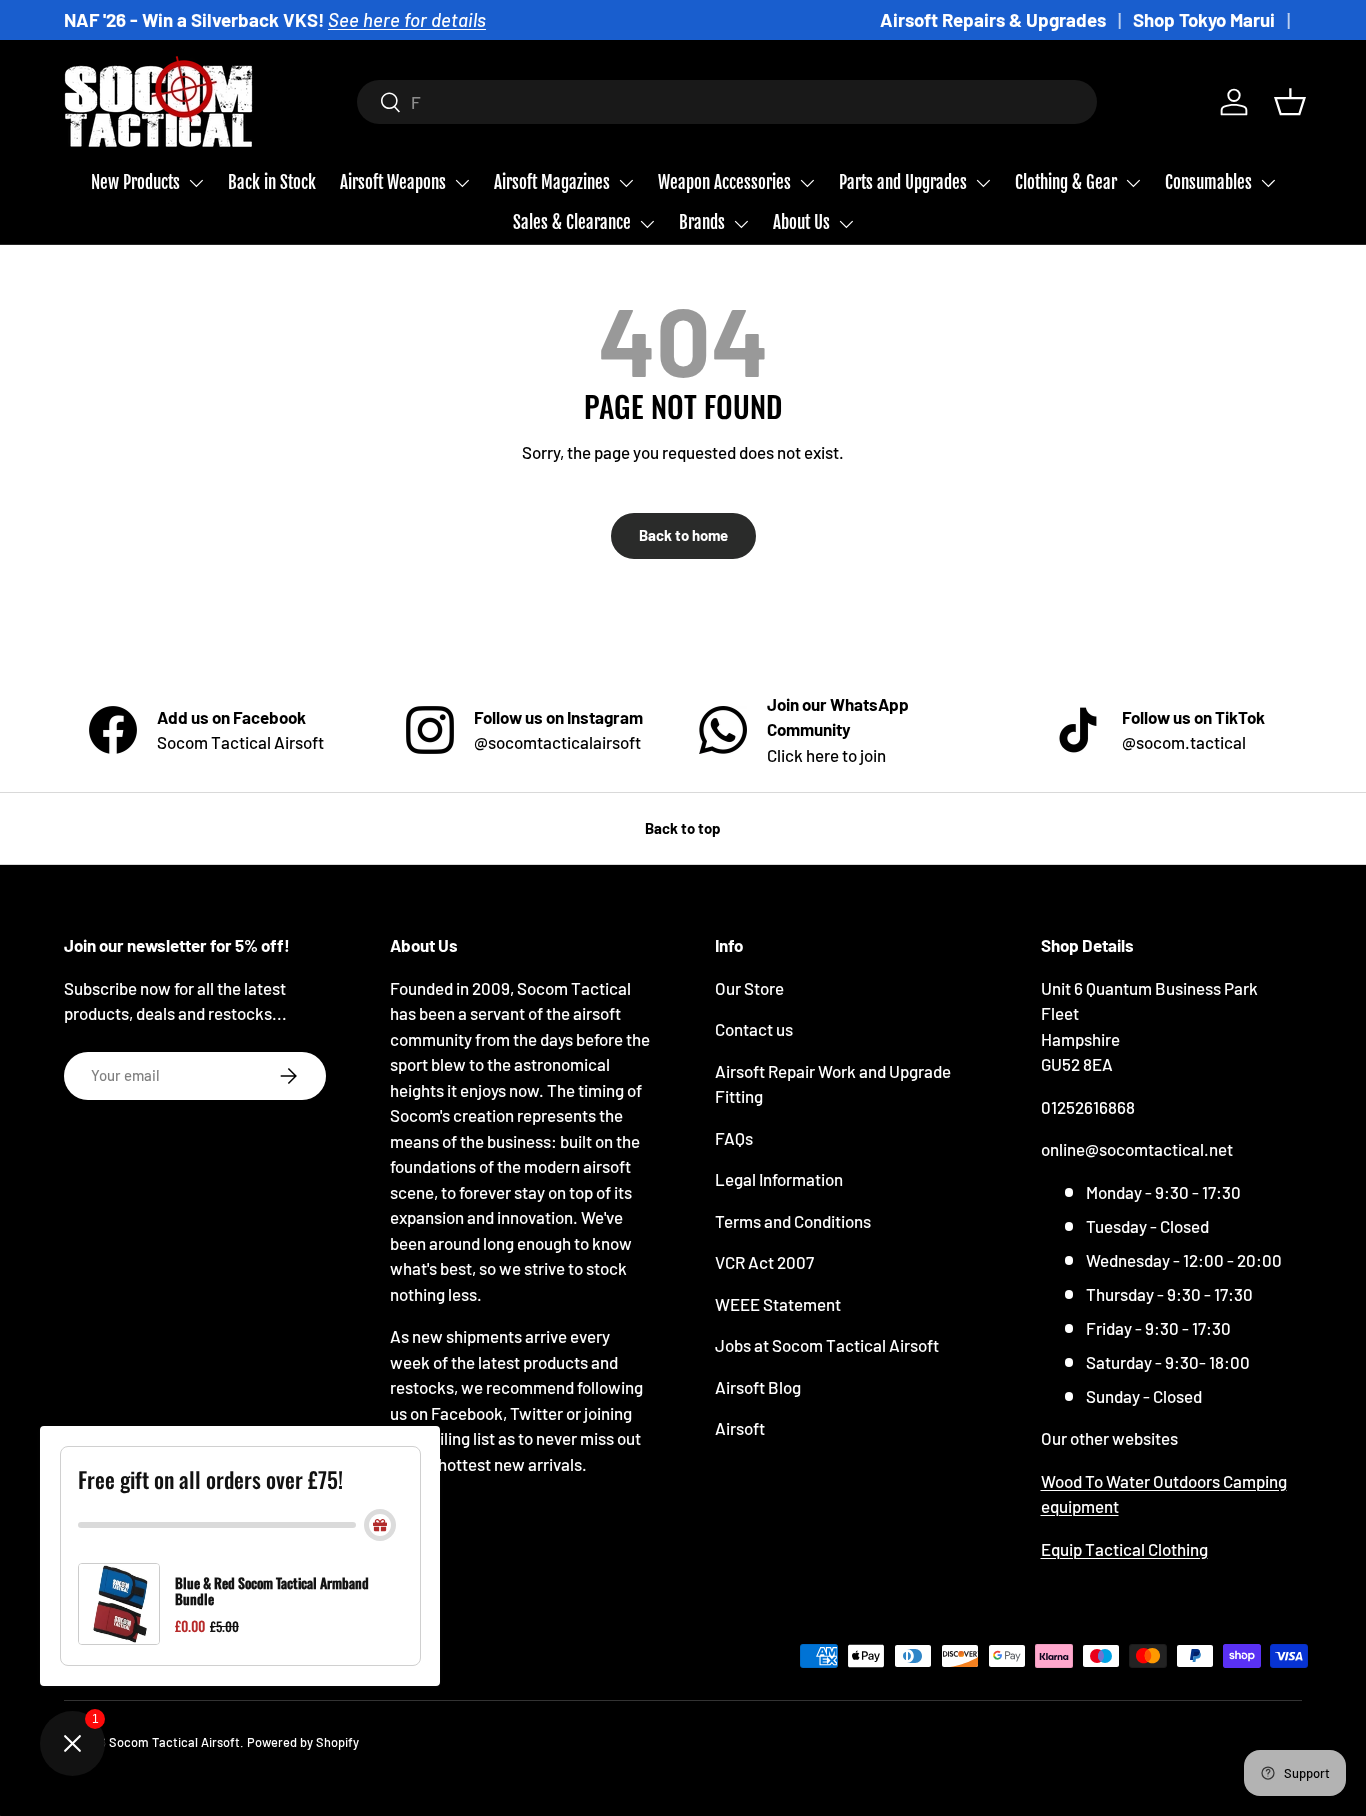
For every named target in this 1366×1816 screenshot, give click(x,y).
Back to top (683, 828)
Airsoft (740, 1428)
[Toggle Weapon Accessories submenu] (807, 183)
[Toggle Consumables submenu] (1268, 183)
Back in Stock (272, 182)
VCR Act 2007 (764, 1262)
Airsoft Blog (758, 1387)
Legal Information (779, 1179)
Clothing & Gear (1066, 182)
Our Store (749, 988)
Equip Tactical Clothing (1124, 1549)
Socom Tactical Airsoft (174, 1742)
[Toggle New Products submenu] (196, 183)
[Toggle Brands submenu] (741, 224)
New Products (135, 182)
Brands (702, 222)
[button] (1290, 102)
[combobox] (727, 102)
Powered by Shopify (303, 1742)
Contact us (754, 1029)
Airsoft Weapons (393, 182)
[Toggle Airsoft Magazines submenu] (626, 183)
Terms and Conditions (793, 1221)
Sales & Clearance (572, 222)
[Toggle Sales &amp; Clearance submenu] (647, 224)
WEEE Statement (778, 1304)
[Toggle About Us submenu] (846, 224)
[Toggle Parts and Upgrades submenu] (983, 183)
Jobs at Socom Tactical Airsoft (827, 1345)
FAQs (734, 1138)
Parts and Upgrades (903, 182)
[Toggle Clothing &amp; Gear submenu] (1133, 183)
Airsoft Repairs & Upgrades (993, 19)
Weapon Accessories (724, 182)
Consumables (1208, 182)
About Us (801, 222)
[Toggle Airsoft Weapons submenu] (462, 183)
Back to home (683, 535)
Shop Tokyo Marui (1204, 19)
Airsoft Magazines (552, 182)
